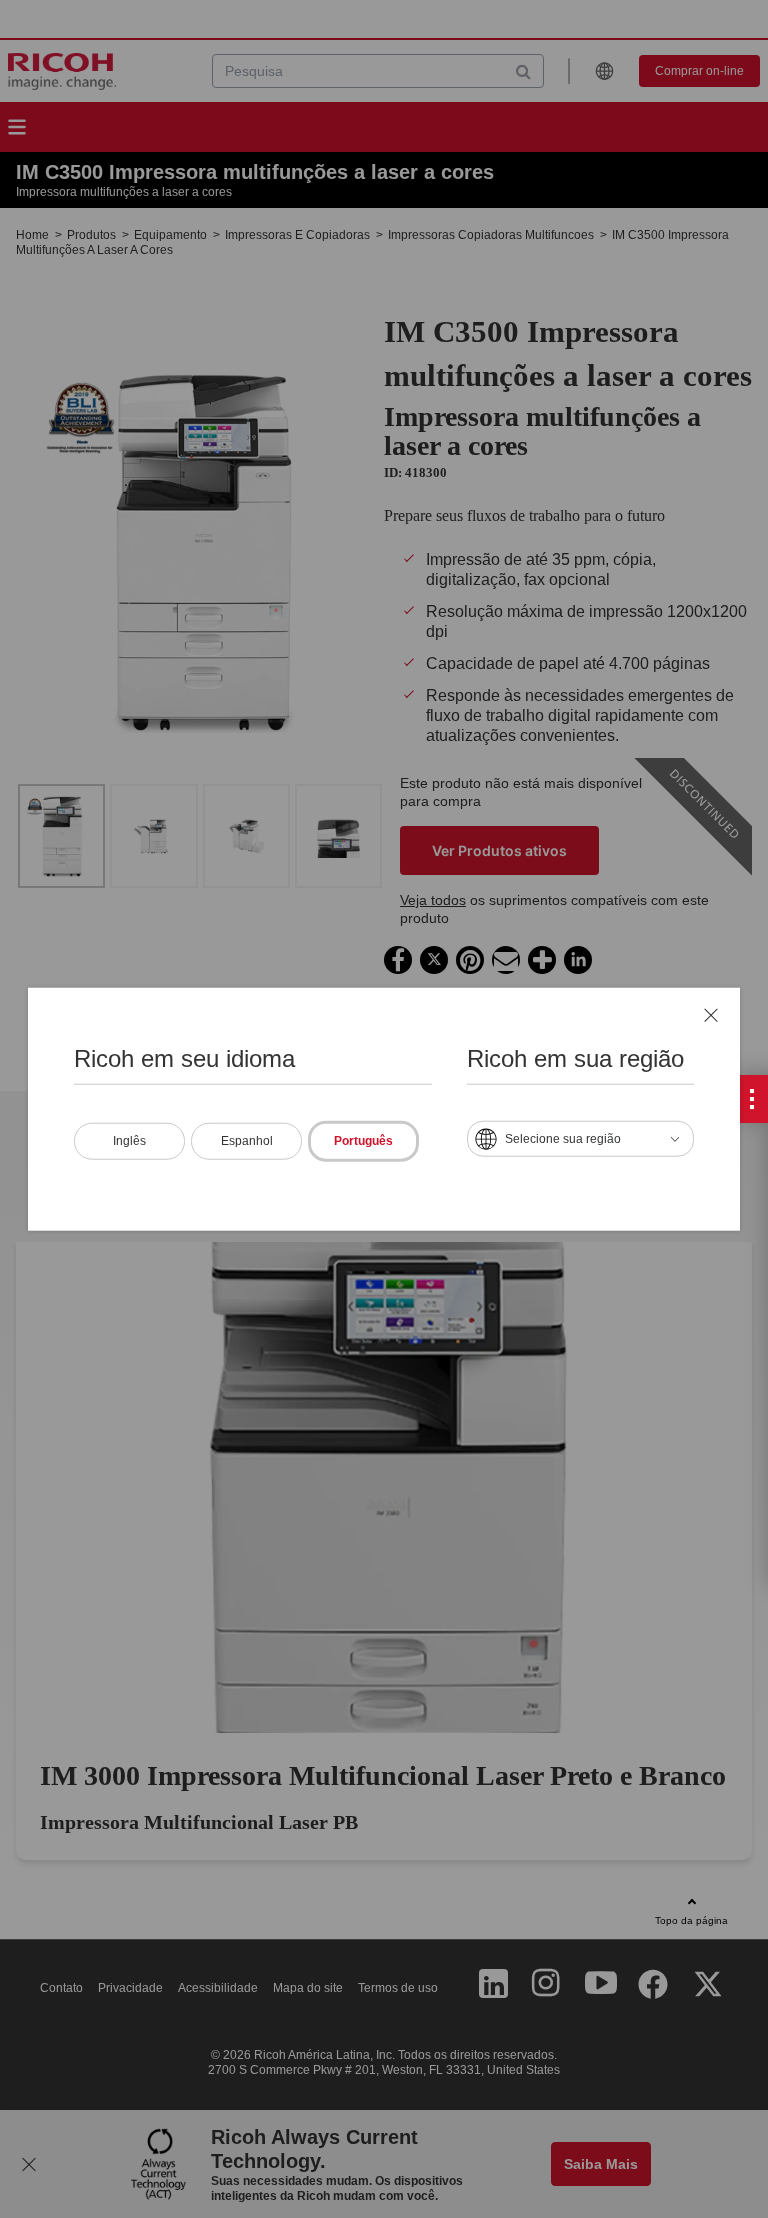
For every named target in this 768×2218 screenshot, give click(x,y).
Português (363, 1140)
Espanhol (247, 1140)
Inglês (129, 1140)
